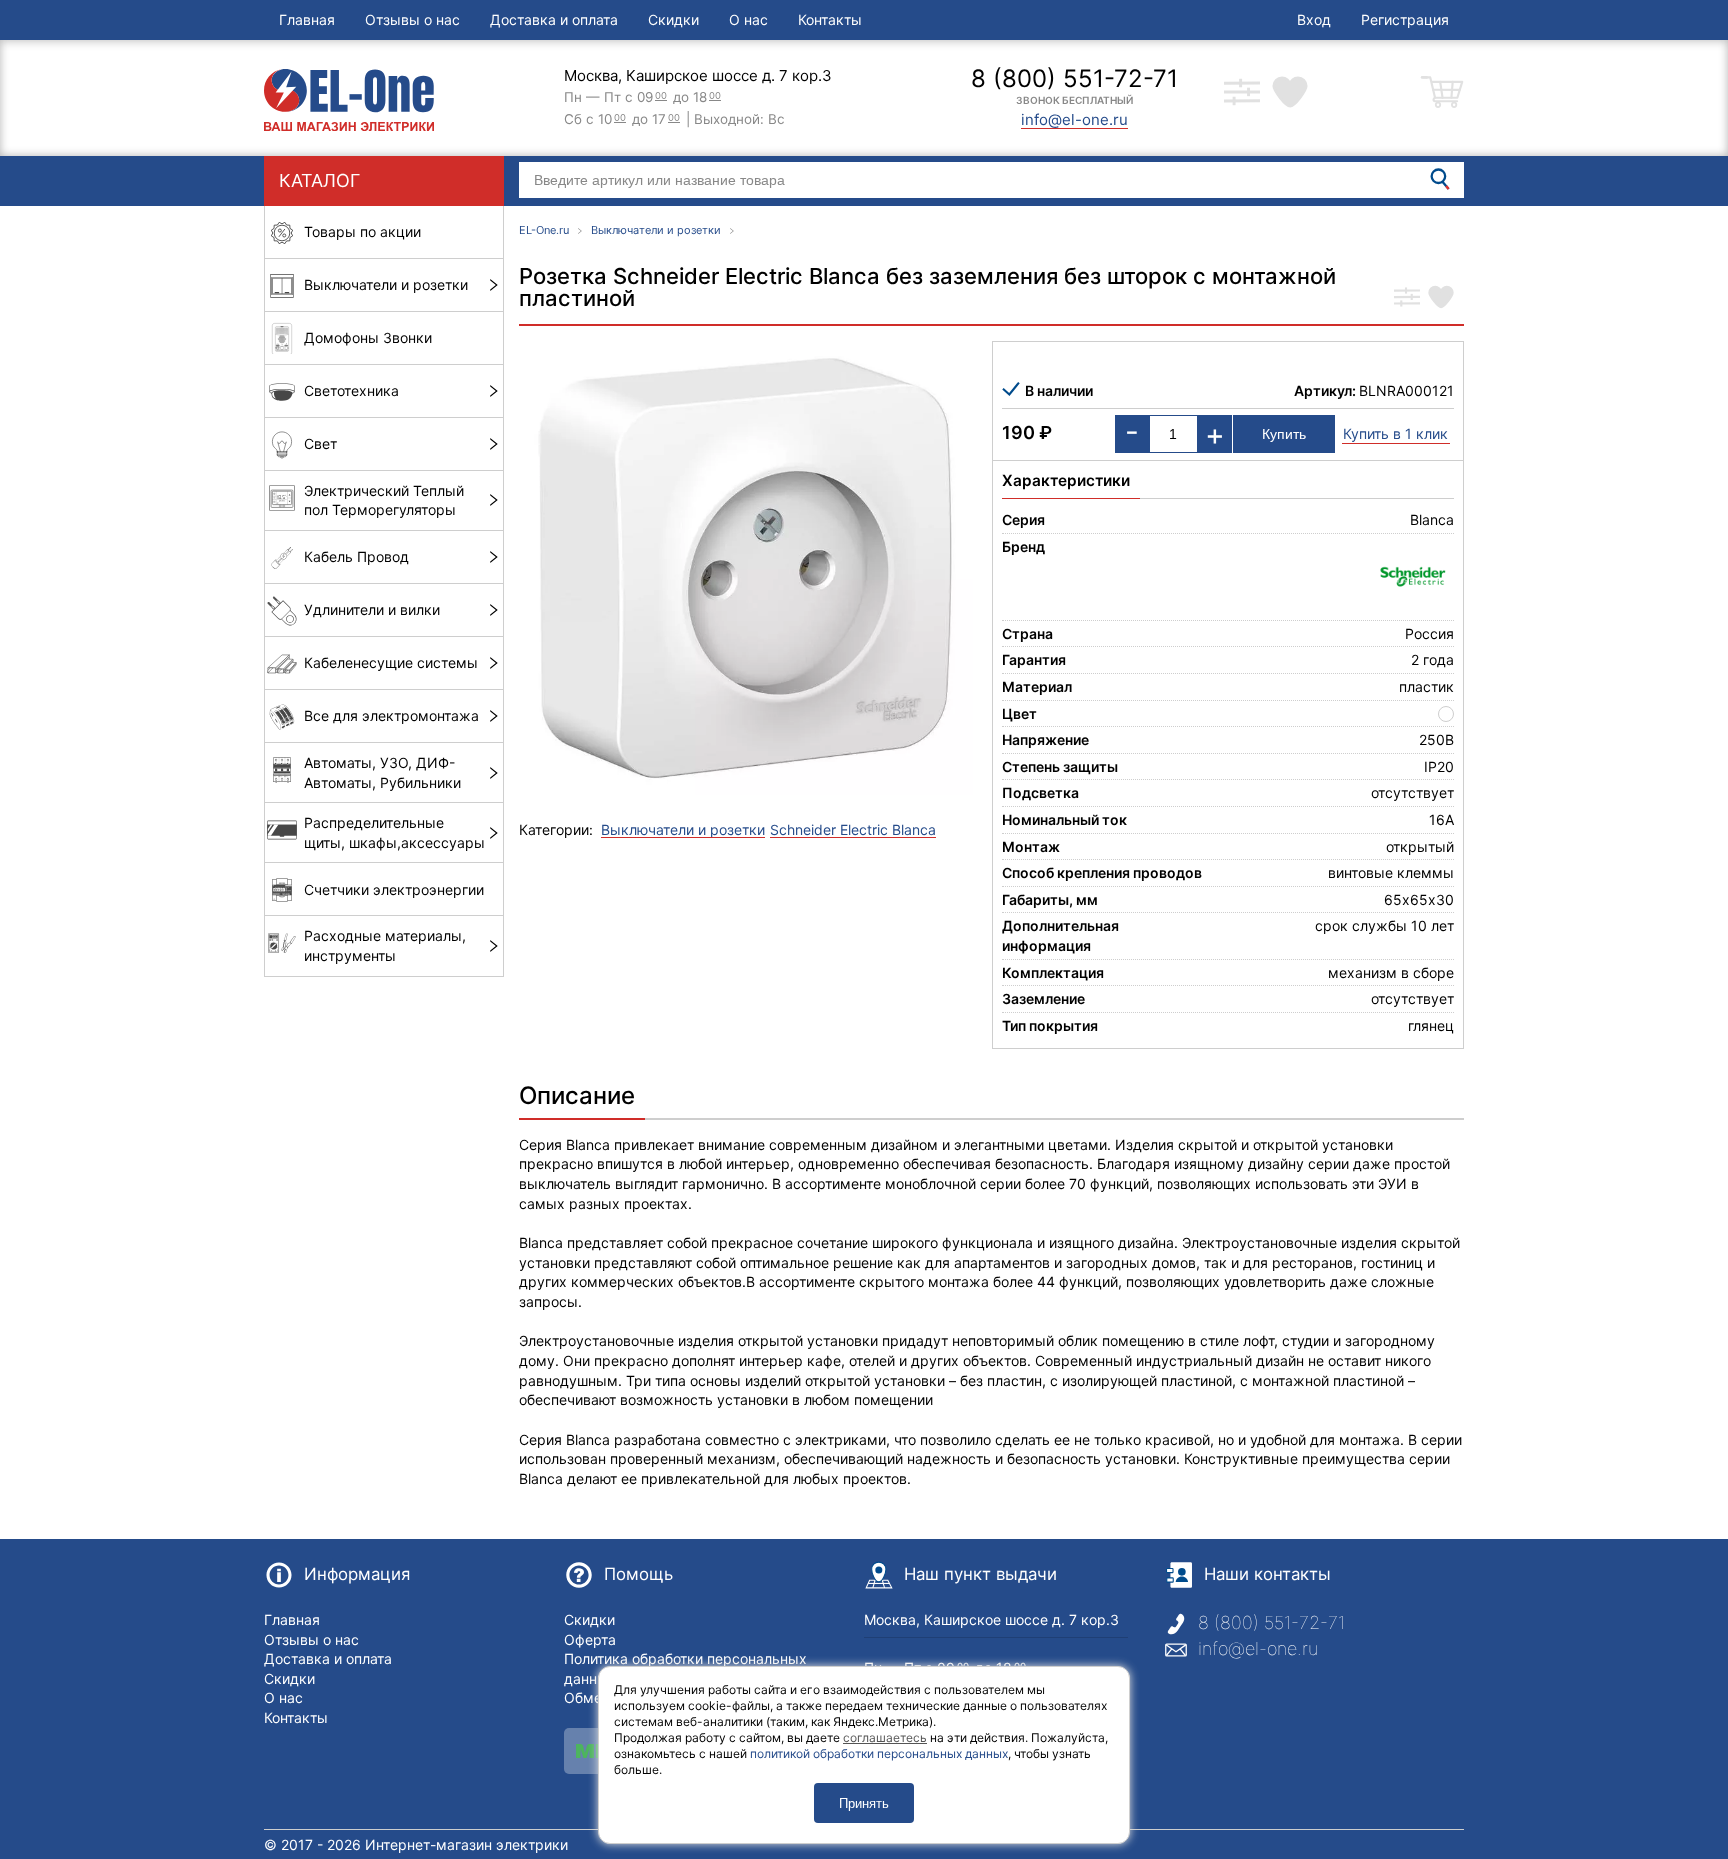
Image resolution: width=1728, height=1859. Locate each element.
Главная (307, 19)
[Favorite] (1441, 299)
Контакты (830, 19)
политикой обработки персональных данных (879, 1753)
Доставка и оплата (554, 19)
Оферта (590, 1639)
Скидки (673, 19)
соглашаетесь (885, 1737)
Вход (1314, 19)
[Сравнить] (1407, 299)
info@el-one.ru (1258, 1648)
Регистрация (1405, 19)
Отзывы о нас (412, 19)
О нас (748, 19)
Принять (864, 1803)
